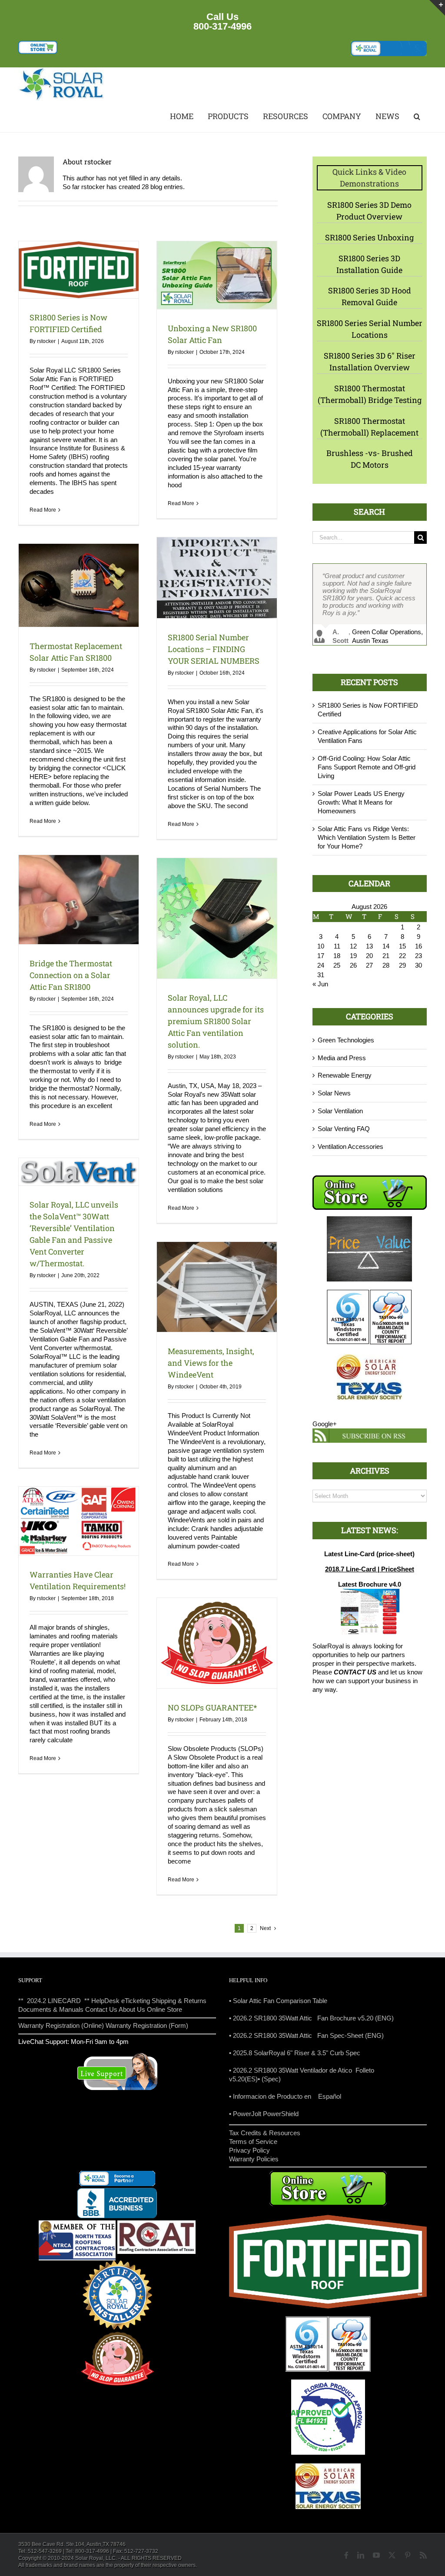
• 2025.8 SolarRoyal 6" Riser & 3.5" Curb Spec (295, 2053)
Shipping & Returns (179, 2001)
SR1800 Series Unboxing (369, 237)
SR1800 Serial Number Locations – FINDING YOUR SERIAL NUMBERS (214, 649)
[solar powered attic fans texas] (62, 71)
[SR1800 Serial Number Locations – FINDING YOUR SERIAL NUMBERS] (217, 577)
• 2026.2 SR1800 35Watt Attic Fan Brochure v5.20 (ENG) (311, 2018)
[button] (416, 117)
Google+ (325, 1428)
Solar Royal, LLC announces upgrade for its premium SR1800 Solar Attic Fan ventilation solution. (216, 1021)
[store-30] (38, 44)
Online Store (164, 2009)
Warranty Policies (254, 2159)
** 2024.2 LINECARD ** (54, 2001)
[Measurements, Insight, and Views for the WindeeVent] (217, 1287)
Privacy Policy (249, 2150)
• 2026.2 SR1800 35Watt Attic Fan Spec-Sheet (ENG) (306, 2035)
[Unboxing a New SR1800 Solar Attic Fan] (217, 275)
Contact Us (101, 2009)
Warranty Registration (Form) (147, 2025)
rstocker (46, 341)
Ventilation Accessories (350, 1151)
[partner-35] (389, 44)
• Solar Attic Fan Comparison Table (278, 2001)
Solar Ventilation (340, 1115)
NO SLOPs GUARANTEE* (212, 1707)
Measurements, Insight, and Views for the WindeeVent (211, 1363)
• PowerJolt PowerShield (264, 2114)
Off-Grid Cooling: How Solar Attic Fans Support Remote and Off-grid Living (367, 771)
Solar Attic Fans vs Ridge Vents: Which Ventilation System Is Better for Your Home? (367, 842)
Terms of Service (253, 2142)
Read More (43, 510)
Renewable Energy (345, 1080)
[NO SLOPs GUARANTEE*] (217, 1643)
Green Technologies (346, 1044)
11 (337, 950)
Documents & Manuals (51, 2009)
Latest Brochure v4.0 (370, 1589)
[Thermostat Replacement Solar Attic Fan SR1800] (79, 585)
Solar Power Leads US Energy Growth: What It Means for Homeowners (361, 807)
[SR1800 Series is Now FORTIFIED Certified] (79, 270)
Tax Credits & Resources (265, 2133)
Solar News (334, 1097)
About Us (132, 2009)
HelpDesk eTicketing (121, 2001)
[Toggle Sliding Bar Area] (437, 8)
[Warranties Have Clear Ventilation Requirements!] (79, 1521)
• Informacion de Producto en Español (285, 2096)
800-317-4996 (222, 26)
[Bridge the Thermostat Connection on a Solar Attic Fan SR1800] (79, 899)
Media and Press (342, 1062)
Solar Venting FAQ (344, 1133)
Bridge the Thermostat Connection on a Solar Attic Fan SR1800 (71, 975)
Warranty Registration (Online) (61, 2025)
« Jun (320, 988)
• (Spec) (269, 2079)
